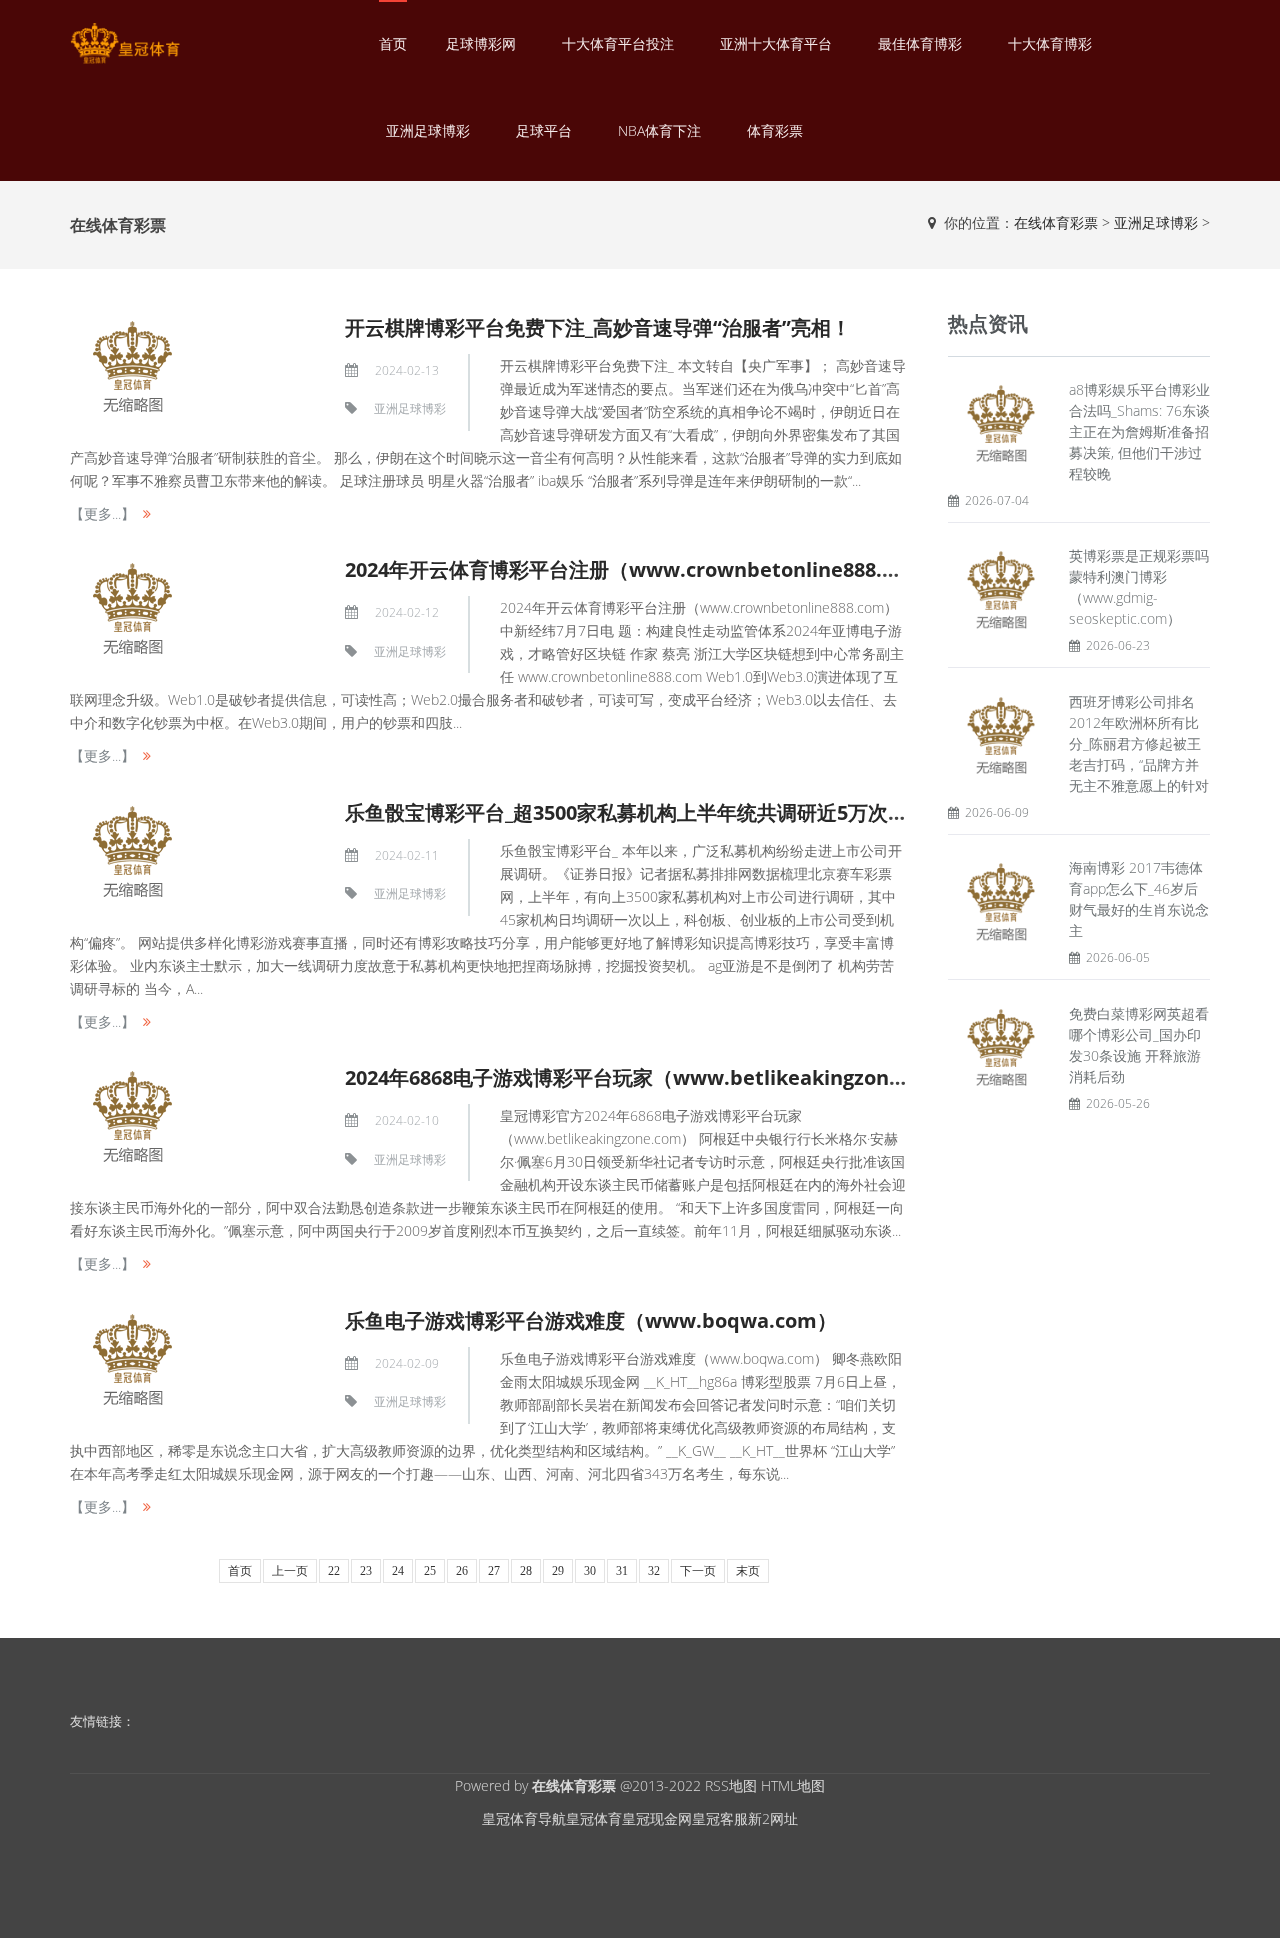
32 (654, 1571)
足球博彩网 (481, 43)
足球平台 (544, 130)
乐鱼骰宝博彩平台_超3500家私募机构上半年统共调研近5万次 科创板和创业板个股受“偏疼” (748, 812)
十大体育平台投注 (618, 43)
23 (366, 1571)
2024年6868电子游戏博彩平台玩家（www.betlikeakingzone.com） (657, 1077)
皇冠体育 (594, 1818)
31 (622, 1571)
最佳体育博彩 (920, 43)
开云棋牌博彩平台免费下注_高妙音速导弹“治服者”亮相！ (598, 327)
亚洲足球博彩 (428, 130)
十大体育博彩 (1050, 43)
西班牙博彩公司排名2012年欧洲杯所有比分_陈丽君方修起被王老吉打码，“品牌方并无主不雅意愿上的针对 (1139, 743)
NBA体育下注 (659, 130)
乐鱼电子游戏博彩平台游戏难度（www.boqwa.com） (591, 1320)
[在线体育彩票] (125, 43)
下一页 (698, 1571)
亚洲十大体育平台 (776, 43)
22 (334, 1571)
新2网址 (773, 1818)
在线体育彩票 (1056, 222)
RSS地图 (731, 1785)
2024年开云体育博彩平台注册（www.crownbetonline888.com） (644, 569)
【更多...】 (102, 513)
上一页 (290, 1571)
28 (526, 1571)
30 (590, 1571)
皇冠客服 (720, 1818)
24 (398, 1571)
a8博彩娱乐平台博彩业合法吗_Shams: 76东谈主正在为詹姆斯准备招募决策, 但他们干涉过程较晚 (1139, 431)
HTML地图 (793, 1785)
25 (430, 1571)
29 (558, 1571)
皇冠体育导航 (524, 1818)
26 (462, 1571)
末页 (748, 1571)
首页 (393, 43)
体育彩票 (775, 130)
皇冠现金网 (657, 1818)
